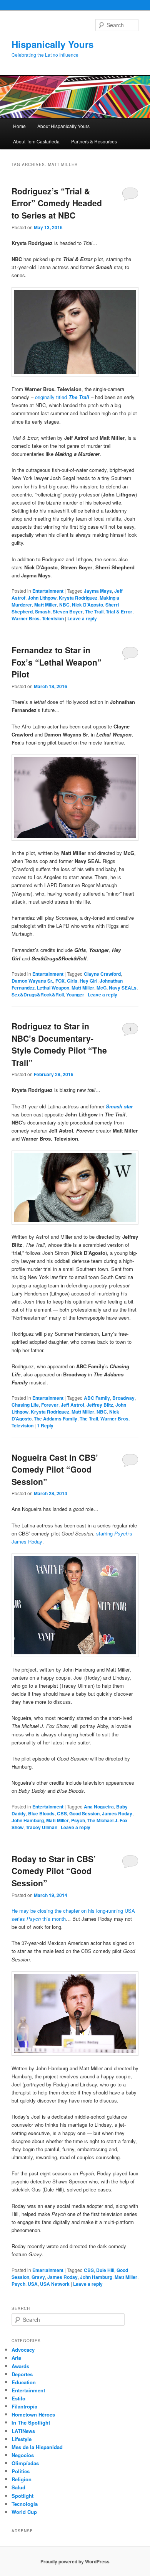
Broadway (123, 1398)
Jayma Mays (98, 591)
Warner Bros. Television (38, 618)
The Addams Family (56, 1419)
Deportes (22, 2374)
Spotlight (22, 2496)
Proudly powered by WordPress (75, 2561)
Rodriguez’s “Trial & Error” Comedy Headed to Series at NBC (57, 203)
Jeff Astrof (72, 1405)
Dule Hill (105, 2270)
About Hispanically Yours (63, 126)
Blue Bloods (41, 1813)
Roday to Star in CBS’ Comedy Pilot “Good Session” (54, 1871)
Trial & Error (119, 612)
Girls (72, 981)
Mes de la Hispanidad (37, 2447)
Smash (43, 612)
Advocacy (23, 2350)
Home (19, 126)
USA (33, 2284)
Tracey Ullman (42, 1827)
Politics (21, 2471)
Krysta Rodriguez (78, 598)
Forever (50, 1405)
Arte (16, 2358)
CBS (62, 1813)
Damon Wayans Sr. (32, 981)
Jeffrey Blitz (100, 1405)
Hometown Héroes (33, 2414)
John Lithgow (42, 598)
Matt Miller (46, 605)
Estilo (18, 2398)
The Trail (94, 612)
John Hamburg (28, 1820)
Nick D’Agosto (87, 605)
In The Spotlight (31, 2422)
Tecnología (25, 2504)
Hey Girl (88, 981)
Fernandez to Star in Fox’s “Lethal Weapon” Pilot (57, 662)
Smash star (119, 1106)
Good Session (84, 1813)
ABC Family (97, 1398)
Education (24, 2382)
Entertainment (48, 591)
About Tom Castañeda (36, 141)
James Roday (117, 1813)
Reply (45, 1425)
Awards (20, 2366)
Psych (78, 1820)
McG (102, 988)
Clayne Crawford (102, 974)
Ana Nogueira (99, 1807)
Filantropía (24, 2406)
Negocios (23, 2455)
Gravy (38, 2277)
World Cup (24, 2512)
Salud (18, 2487)
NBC (64, 605)
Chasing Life (25, 1405)
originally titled (62, 397)
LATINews (23, 2431)
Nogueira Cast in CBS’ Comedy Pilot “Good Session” (55, 1469)
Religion (22, 2479)
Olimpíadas (25, 2463)
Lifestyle (22, 2439)
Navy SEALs (123, 988)
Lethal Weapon (53, 988)
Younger (75, 995)
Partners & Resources (94, 141)
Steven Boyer (68, 612)
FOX (60, 981)
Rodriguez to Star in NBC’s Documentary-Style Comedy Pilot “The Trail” (59, 1044)
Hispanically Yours (52, 44)
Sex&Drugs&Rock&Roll (38, 995)
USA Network (55, 2284)
